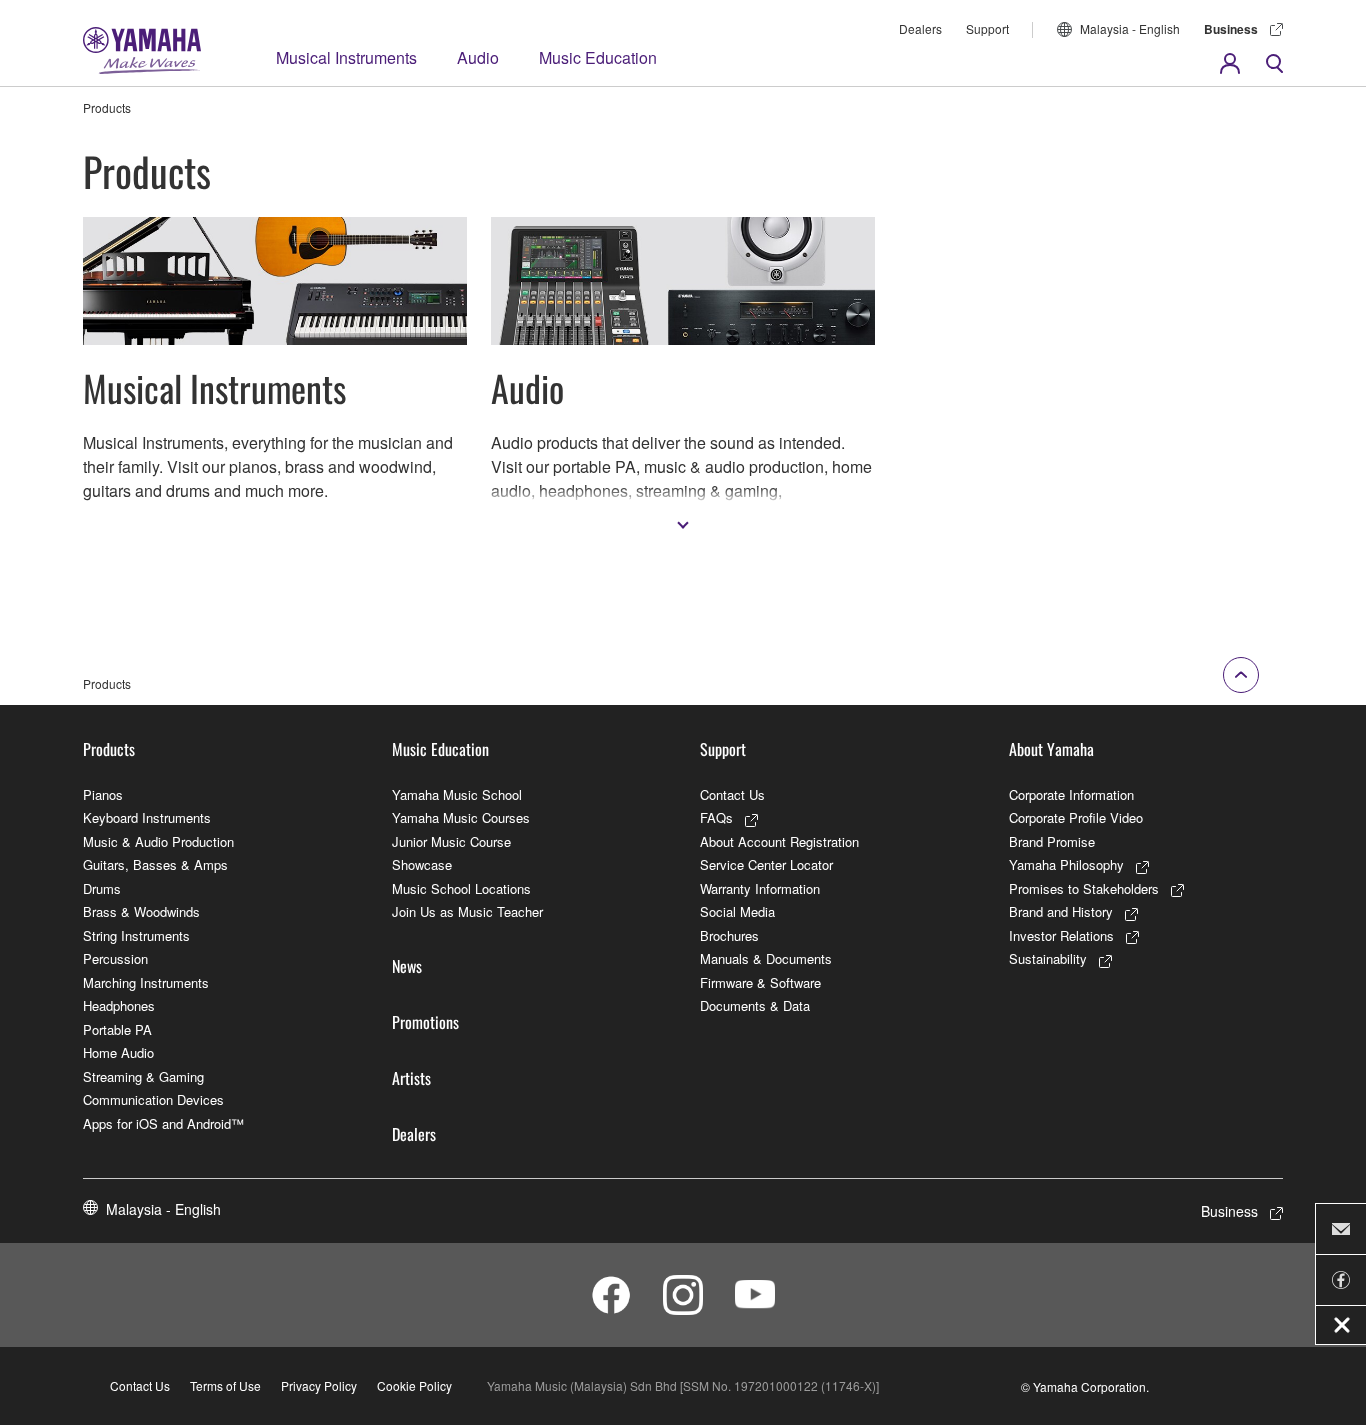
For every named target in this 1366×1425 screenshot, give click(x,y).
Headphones (119, 1005)
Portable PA (117, 1029)
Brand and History (1061, 911)
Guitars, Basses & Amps (155, 864)
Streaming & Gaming (143, 1076)
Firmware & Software (760, 982)
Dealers (920, 28)
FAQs (716, 817)
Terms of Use (225, 1385)
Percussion (115, 958)
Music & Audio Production (158, 841)
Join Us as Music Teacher (467, 911)
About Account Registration (779, 841)
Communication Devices (153, 1099)
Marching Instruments (146, 982)
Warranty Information (760, 888)
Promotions (425, 1022)
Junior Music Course (451, 841)
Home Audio (118, 1052)
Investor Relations (1061, 935)
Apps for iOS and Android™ (163, 1123)
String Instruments (136, 935)
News (407, 966)
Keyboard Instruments (147, 817)
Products (109, 749)
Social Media (737, 911)
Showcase (422, 864)
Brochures (729, 935)
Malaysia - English (1130, 28)
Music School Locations (461, 888)
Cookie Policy (414, 1385)
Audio (478, 57)
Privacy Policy (319, 1385)
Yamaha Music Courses (461, 817)
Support (987, 28)
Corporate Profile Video (1076, 817)
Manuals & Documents (766, 958)
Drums (102, 888)
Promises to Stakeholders (1084, 888)
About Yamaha (1051, 749)
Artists (411, 1078)
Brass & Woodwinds (141, 911)
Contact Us (732, 794)
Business (1231, 29)
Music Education (598, 57)
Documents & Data (755, 1005)
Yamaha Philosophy (1066, 864)
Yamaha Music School (457, 794)
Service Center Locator (766, 864)
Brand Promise (1052, 841)
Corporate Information (1071, 794)
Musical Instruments (346, 57)
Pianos (103, 794)
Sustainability (1048, 958)
